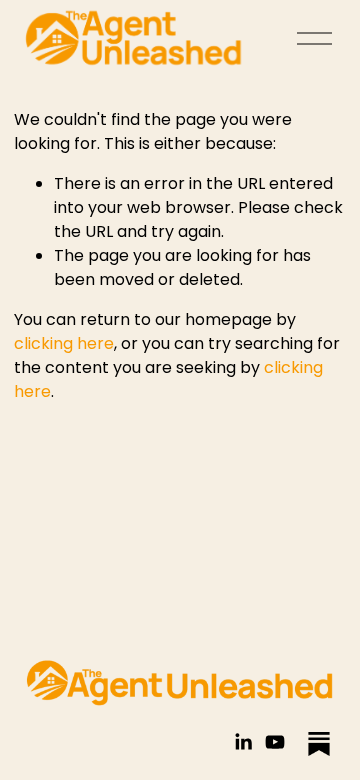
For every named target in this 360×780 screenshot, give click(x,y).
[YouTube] (275, 742)
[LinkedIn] (243, 742)
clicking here (64, 343)
